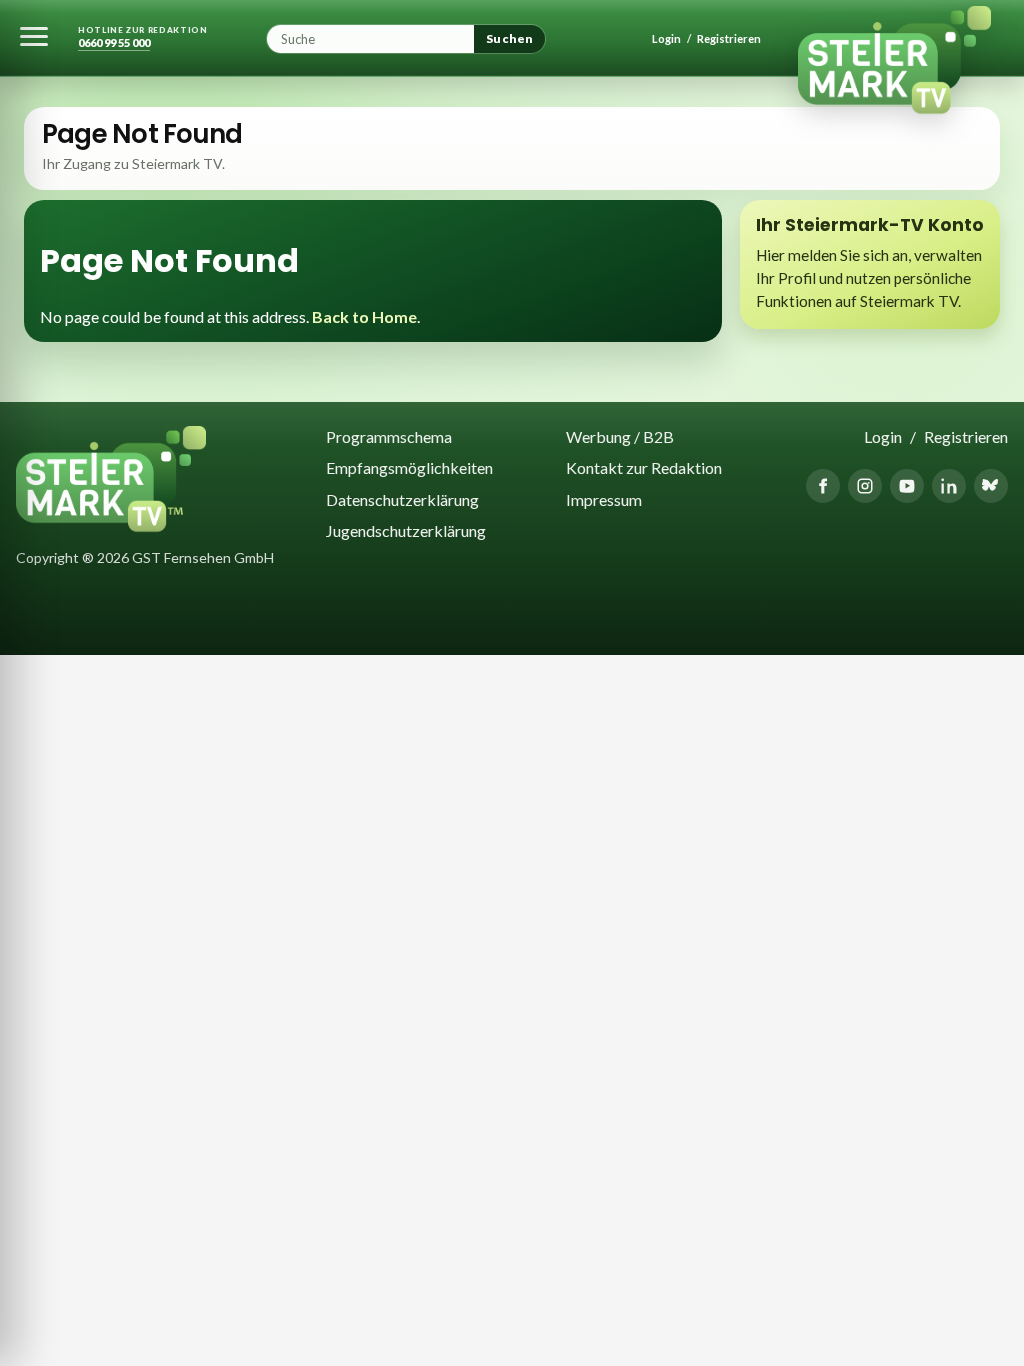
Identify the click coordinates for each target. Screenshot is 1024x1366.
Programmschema (389, 436)
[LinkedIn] (949, 486)
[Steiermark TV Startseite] (911, 38)
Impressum (604, 499)
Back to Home (364, 316)
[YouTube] (907, 486)
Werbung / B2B (620, 436)
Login (666, 38)
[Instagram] (865, 486)
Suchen (509, 38)
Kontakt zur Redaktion (644, 467)
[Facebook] (823, 486)
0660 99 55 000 (114, 43)
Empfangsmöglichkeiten (409, 467)
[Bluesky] (991, 486)
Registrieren (729, 38)
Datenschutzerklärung (402, 499)
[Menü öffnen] (34, 36)
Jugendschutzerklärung (406, 530)
